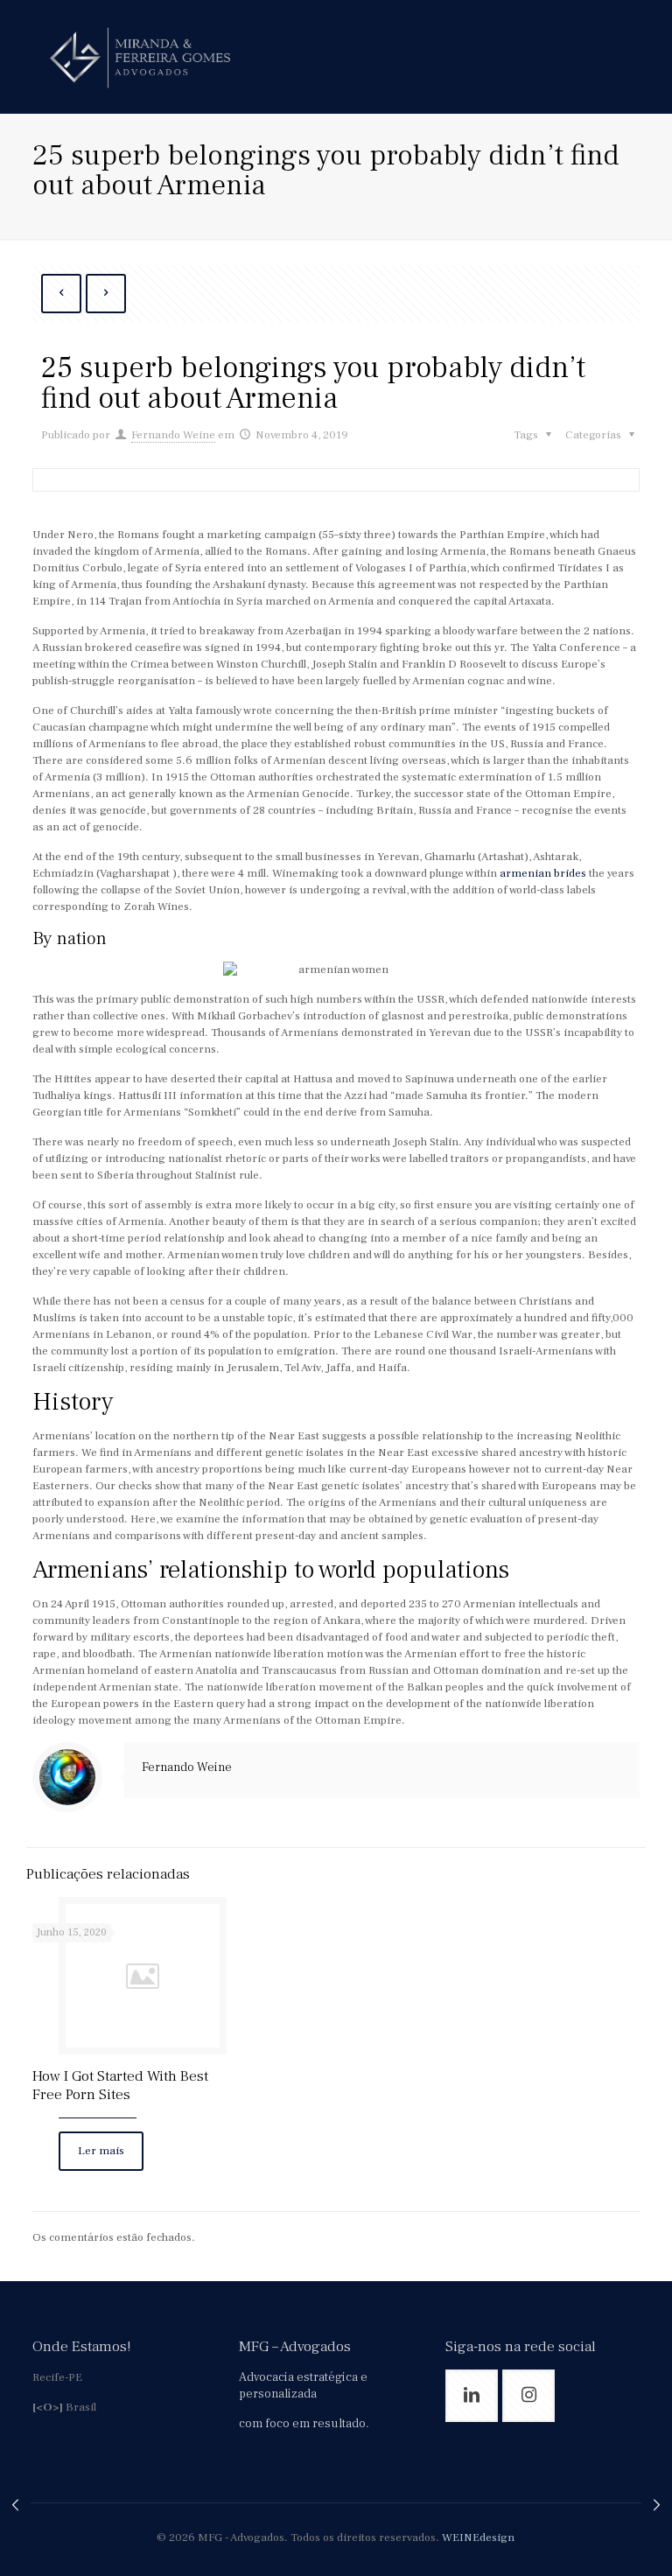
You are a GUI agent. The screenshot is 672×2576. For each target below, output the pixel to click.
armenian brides (543, 873)
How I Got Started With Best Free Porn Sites (120, 2086)
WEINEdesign (478, 2537)
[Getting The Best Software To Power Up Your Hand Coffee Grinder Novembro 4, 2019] (15, 2506)
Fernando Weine (173, 435)
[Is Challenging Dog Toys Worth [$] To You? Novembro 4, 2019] (657, 2506)
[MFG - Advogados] (140, 57)
